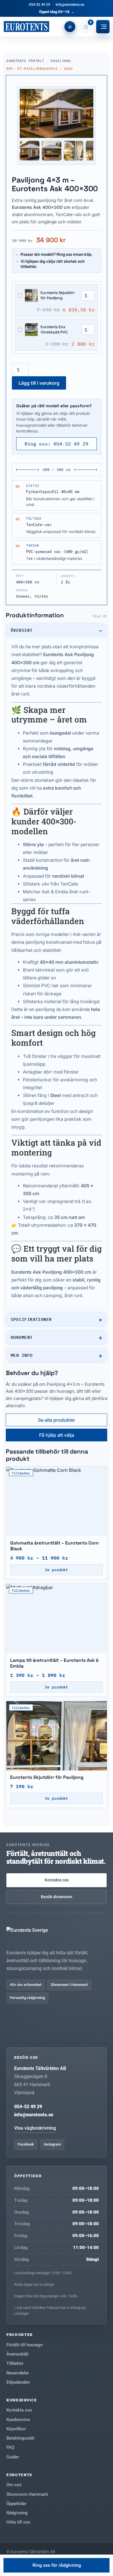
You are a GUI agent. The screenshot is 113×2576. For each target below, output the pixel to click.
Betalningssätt (20, 2438)
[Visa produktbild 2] (52, 151)
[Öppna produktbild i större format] (57, 113)
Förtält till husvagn (24, 2345)
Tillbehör (15, 2363)
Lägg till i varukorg (39, 383)
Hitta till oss (18, 2522)
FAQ (10, 2447)
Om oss (14, 2485)
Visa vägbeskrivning (35, 2128)
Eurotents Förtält (25, 61)
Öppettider (16, 2504)
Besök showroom (57, 1897)
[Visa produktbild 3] (74, 151)
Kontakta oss (57, 1880)
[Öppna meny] (103, 27)
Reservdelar (18, 2373)
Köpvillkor (16, 2429)
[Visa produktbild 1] (30, 151)
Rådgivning (17, 2513)
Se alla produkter (57, 1420)
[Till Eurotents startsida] (57, 1935)
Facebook (26, 2144)
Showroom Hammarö (27, 2494)
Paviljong (61, 61)
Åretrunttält (17, 2354)
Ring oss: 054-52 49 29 (57, 444)
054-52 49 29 (40, 5)
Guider (13, 2457)
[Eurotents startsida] (26, 27)
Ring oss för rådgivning (57, 2565)
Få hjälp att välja (57, 1435)
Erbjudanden (18, 2382)
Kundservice (18, 2420)
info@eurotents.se (70, 5)
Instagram (52, 2144)
